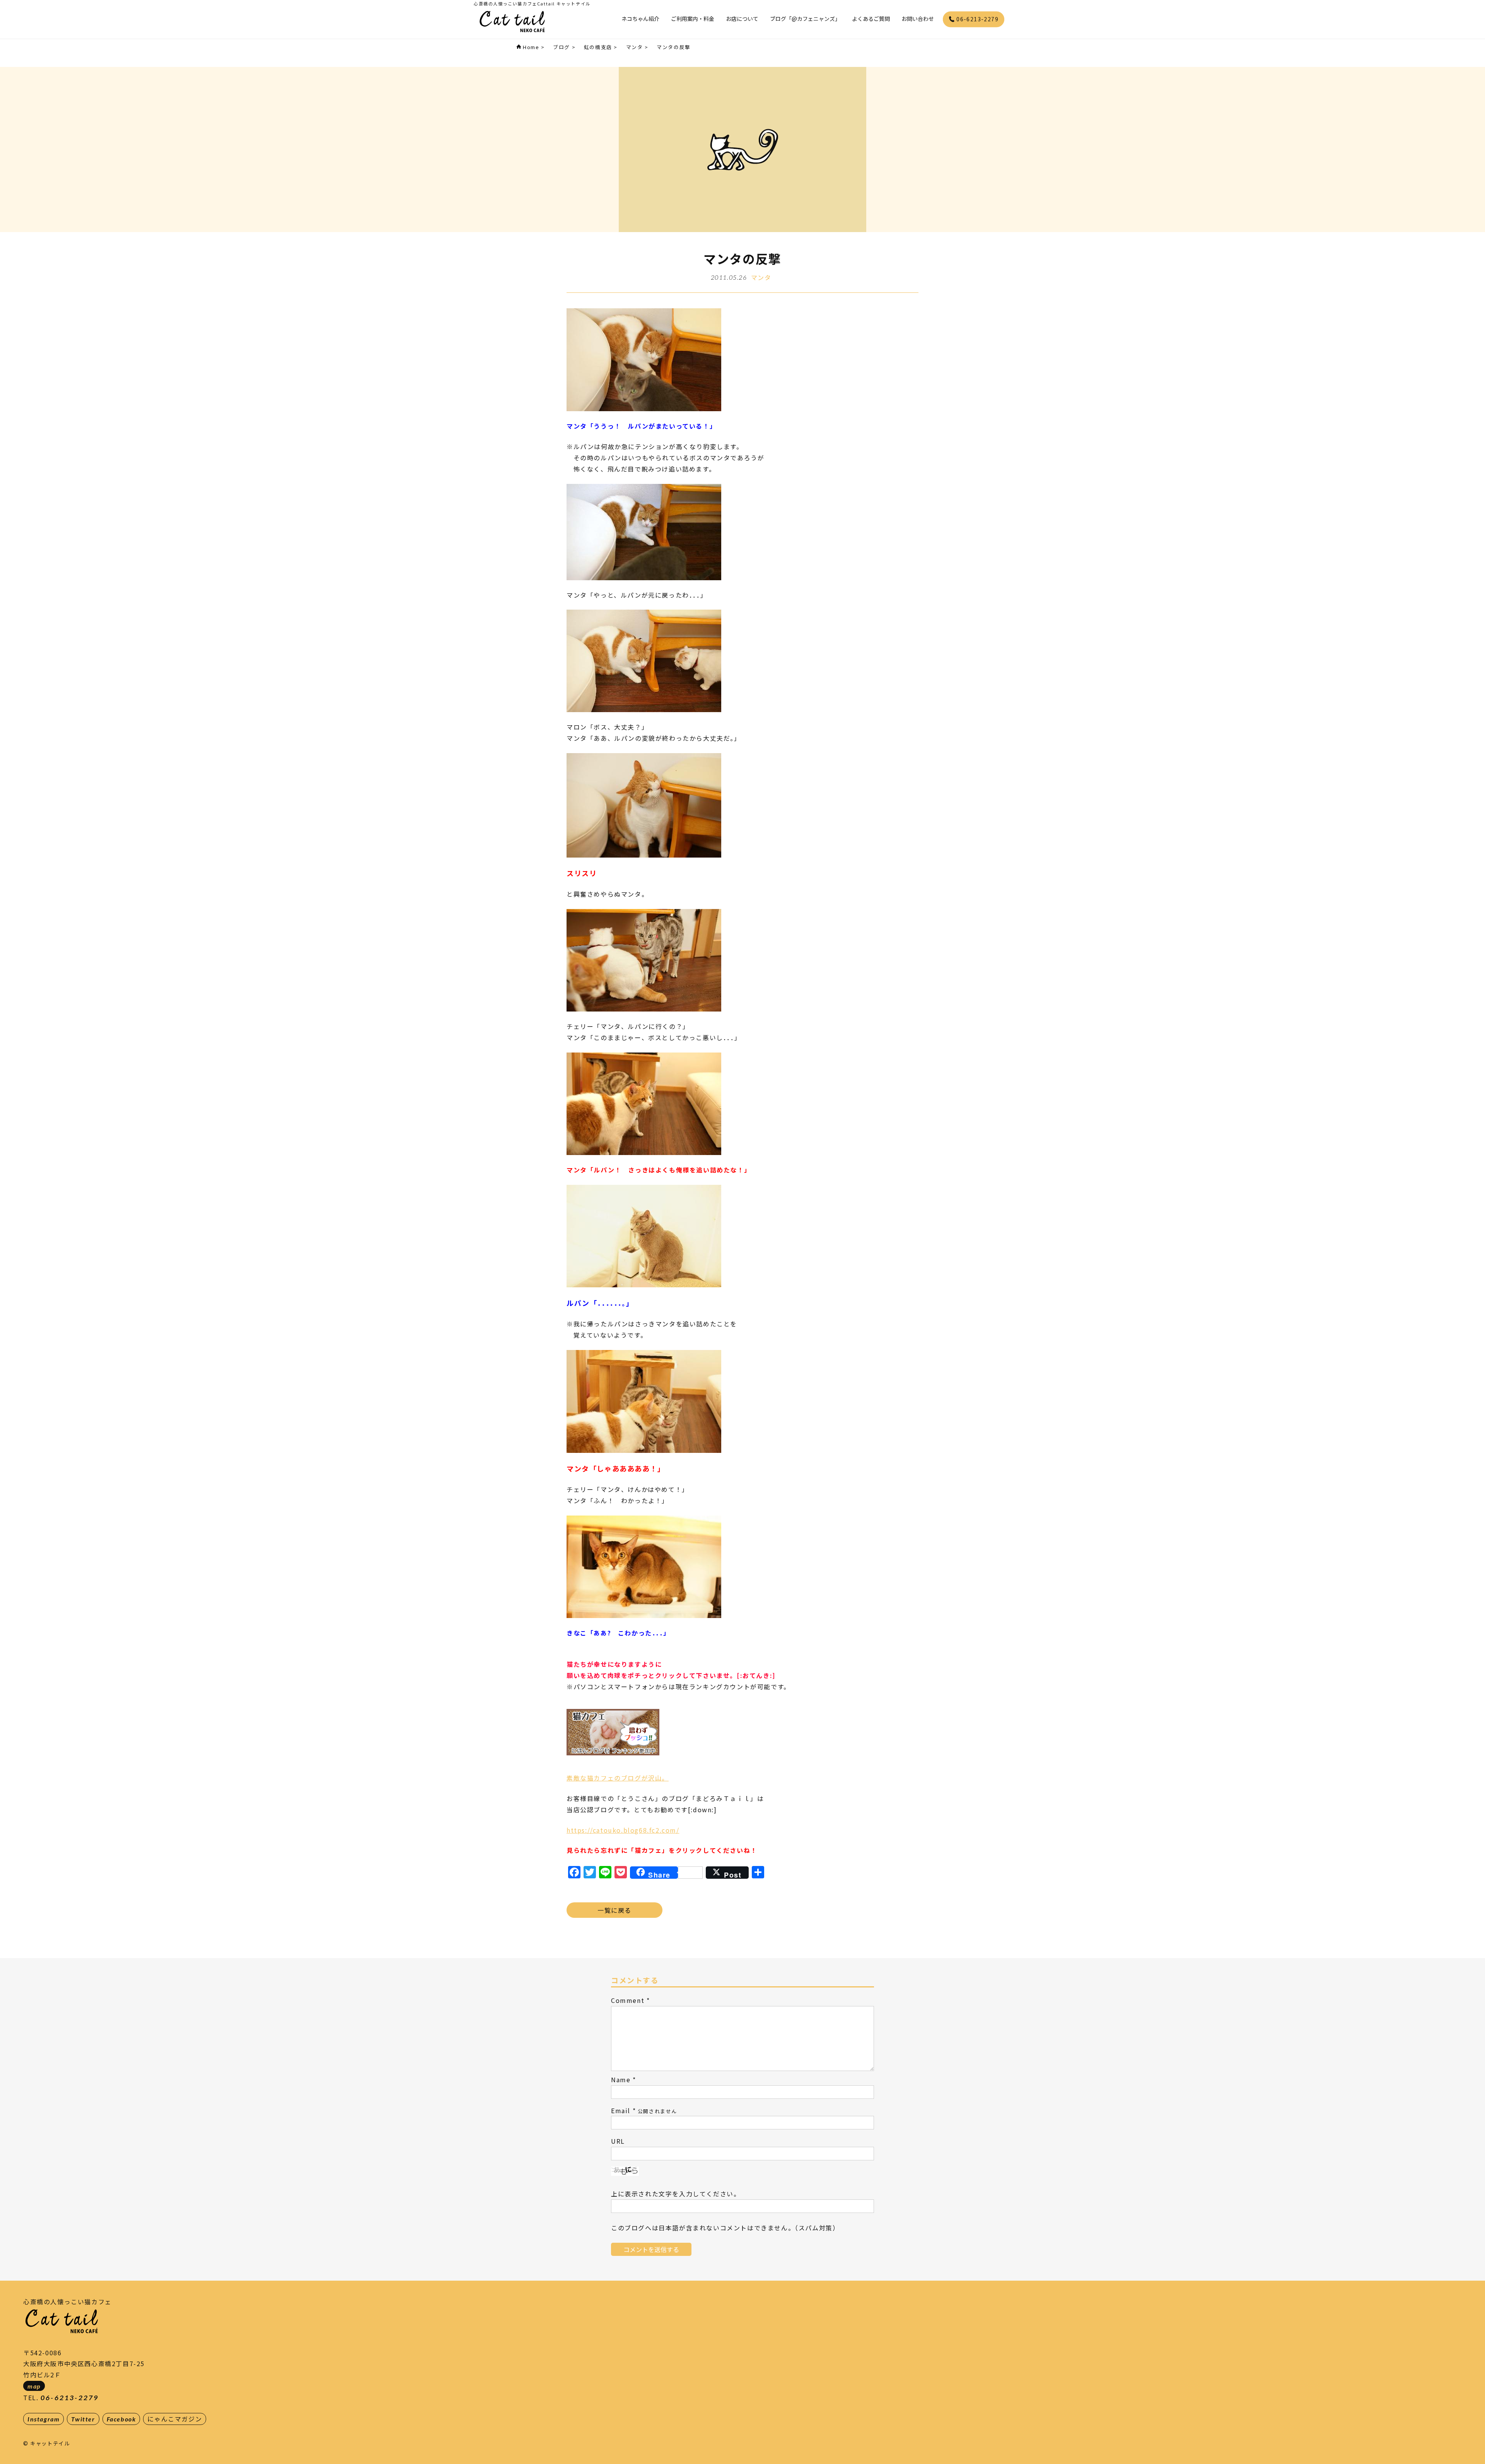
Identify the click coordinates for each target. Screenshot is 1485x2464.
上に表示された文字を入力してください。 (676, 2194)
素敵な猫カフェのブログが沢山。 (618, 1778)
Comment (628, 2000)
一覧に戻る (614, 1910)
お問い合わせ (918, 19)
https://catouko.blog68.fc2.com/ (623, 1830)
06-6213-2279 (977, 19)
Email (621, 2110)
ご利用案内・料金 (693, 19)
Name (621, 2080)
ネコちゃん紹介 (640, 19)
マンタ (761, 277)
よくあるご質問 (871, 19)
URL (618, 2141)
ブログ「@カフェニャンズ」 (805, 19)
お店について (742, 19)
